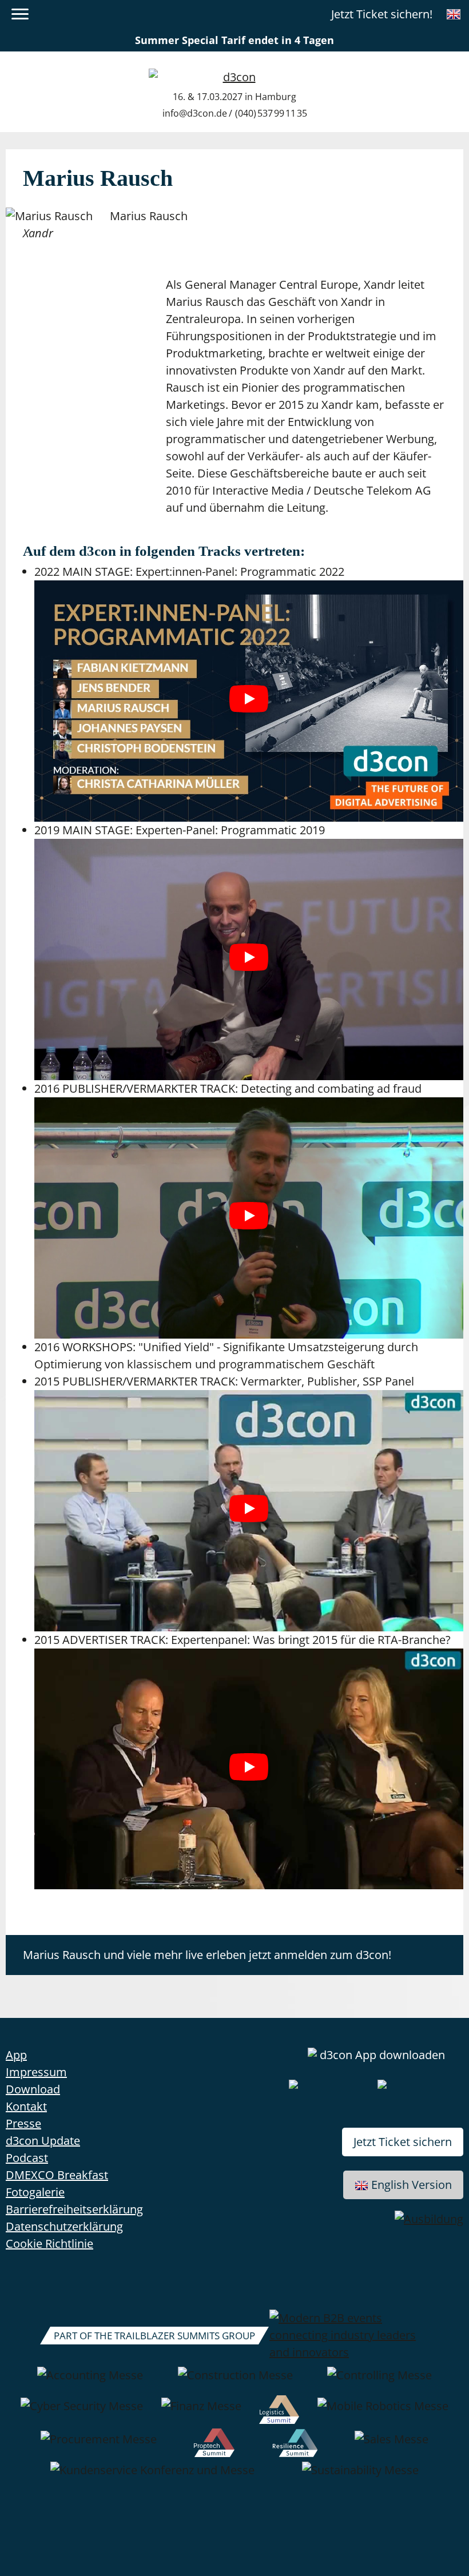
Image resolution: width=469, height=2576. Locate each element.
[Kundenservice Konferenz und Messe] (152, 2476)
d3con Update (43, 2141)
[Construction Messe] (235, 2381)
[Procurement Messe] (99, 2445)
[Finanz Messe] (201, 2412)
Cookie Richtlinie (49, 2243)
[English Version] (454, 14)
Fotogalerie (35, 2192)
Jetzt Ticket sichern (403, 2142)
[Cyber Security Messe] (82, 2412)
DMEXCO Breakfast (57, 2175)
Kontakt (26, 2106)
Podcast (27, 2158)
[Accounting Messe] (90, 2381)
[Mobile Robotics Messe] (383, 2412)
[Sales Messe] (392, 2445)
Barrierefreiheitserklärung (74, 2209)
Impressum (36, 2072)
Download (33, 2089)
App (16, 2055)
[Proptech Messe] (214, 2445)
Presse (23, 2123)
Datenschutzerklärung (64, 2226)
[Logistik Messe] (279, 2412)
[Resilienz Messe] (295, 2445)
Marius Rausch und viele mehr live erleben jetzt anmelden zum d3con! (207, 1955)
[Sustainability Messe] (360, 2476)
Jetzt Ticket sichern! (382, 14)
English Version (412, 2185)
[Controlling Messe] (379, 2381)
